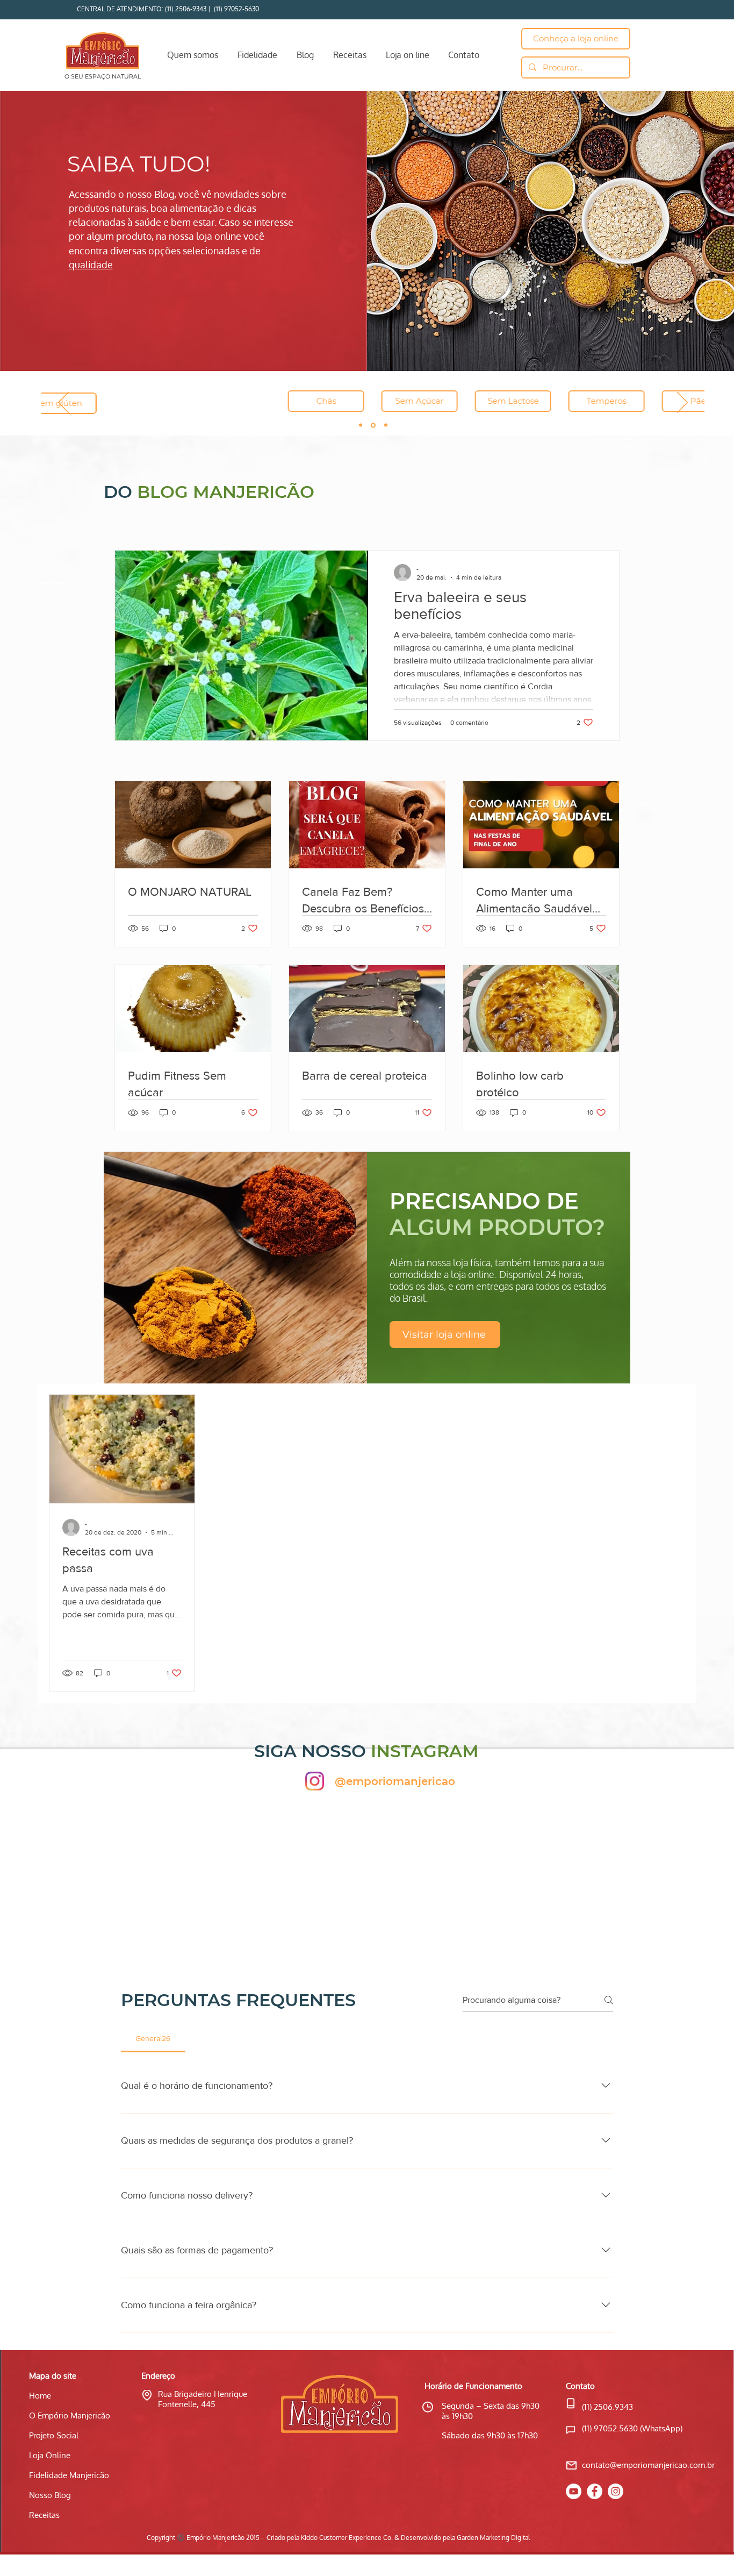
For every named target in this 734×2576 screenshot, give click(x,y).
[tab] (153, 2038)
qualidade (91, 265)
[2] (386, 425)
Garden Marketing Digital (493, 2538)
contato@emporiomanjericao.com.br (648, 2465)
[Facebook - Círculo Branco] (595, 2491)
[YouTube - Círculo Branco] (574, 2491)
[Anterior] (63, 403)
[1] (361, 425)
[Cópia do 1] (373, 425)
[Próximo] (682, 403)
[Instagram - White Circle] (616, 2491)
